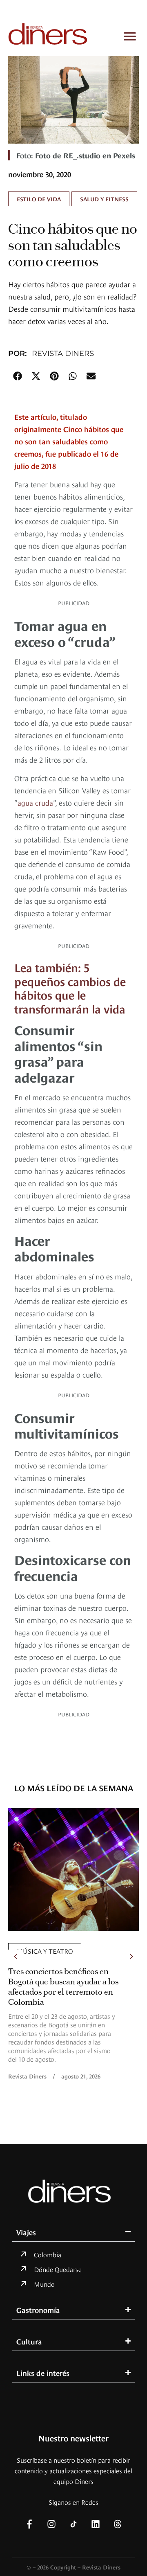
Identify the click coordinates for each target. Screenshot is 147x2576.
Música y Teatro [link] (45, 1950)
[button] (17, 376)
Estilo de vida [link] (39, 199)
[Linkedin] (96, 2524)
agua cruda (35, 802)
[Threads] (118, 2524)
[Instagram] (51, 2524)
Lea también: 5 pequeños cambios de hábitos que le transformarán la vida (70, 987)
